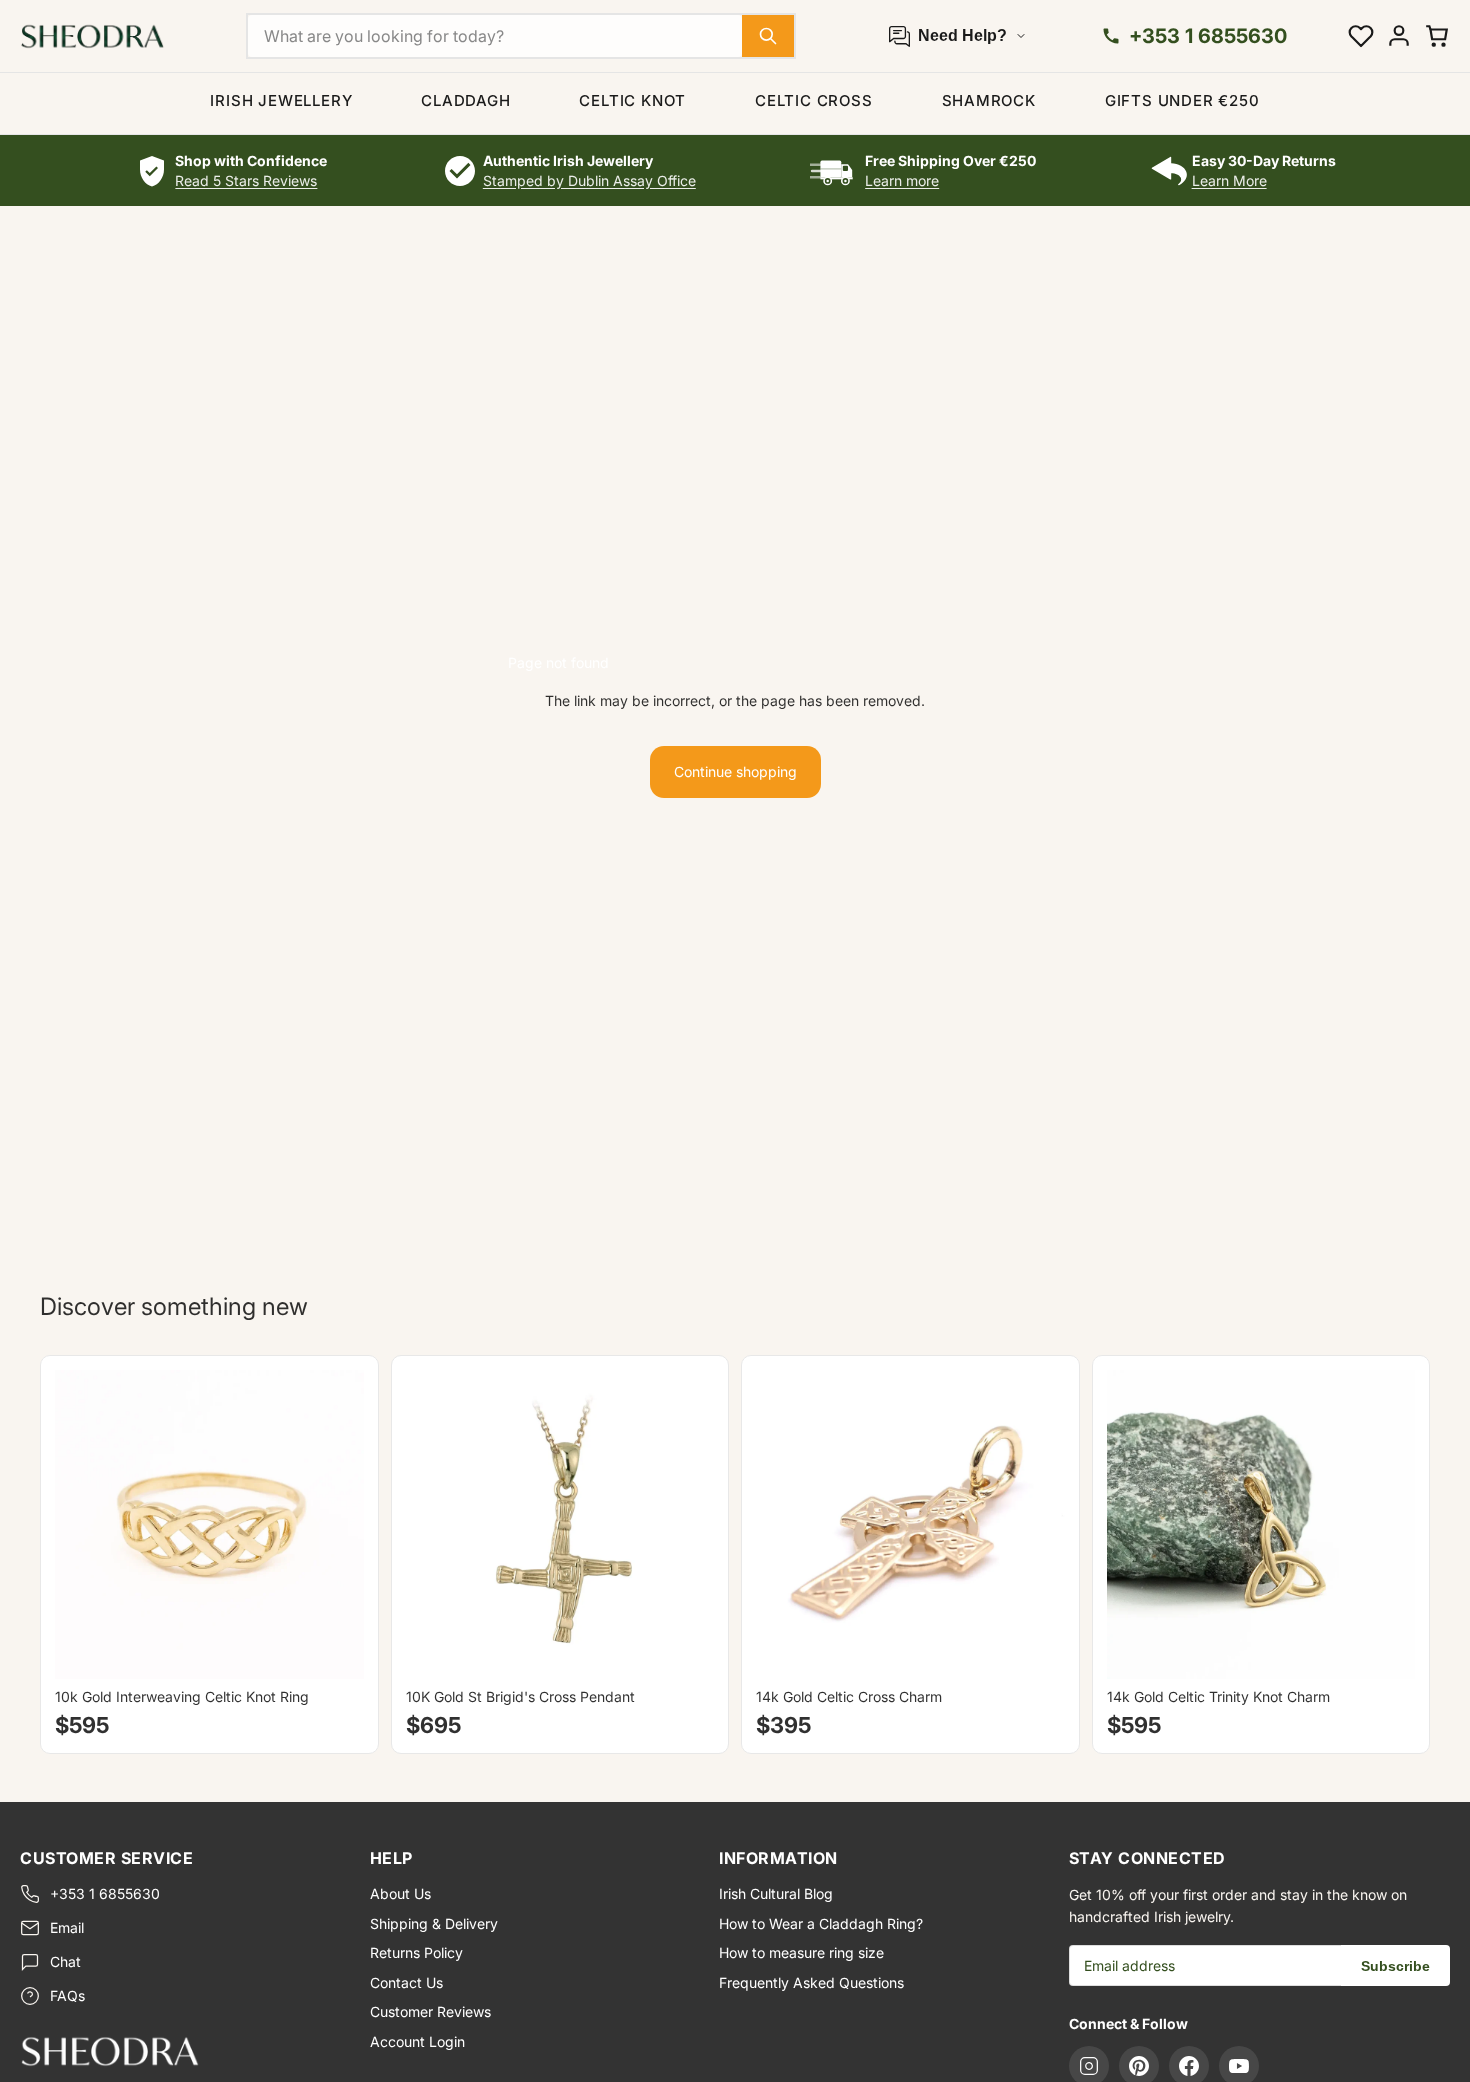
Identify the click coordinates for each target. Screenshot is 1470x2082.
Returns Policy (416, 1952)
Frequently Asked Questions (811, 1982)
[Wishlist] (1361, 36)
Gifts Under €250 (1182, 100)
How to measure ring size (801, 1952)
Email (67, 1927)
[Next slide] (334, 1525)
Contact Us (406, 1982)
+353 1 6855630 (105, 1893)
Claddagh (465, 100)
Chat (65, 1961)
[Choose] (333, 1648)
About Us (400, 1893)
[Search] (768, 36)
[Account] (1399, 36)
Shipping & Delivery (434, 1923)
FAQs (67, 1995)
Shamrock (989, 100)
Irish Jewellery (281, 100)
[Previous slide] (85, 1525)
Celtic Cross (814, 100)
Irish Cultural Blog (776, 1893)
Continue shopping (735, 771)
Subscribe (1395, 1966)
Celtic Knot (632, 100)
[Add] (683, 1648)
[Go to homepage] (179, 2051)
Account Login (417, 2041)
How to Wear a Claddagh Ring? (821, 1923)
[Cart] (1437, 36)
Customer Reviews (430, 2011)
